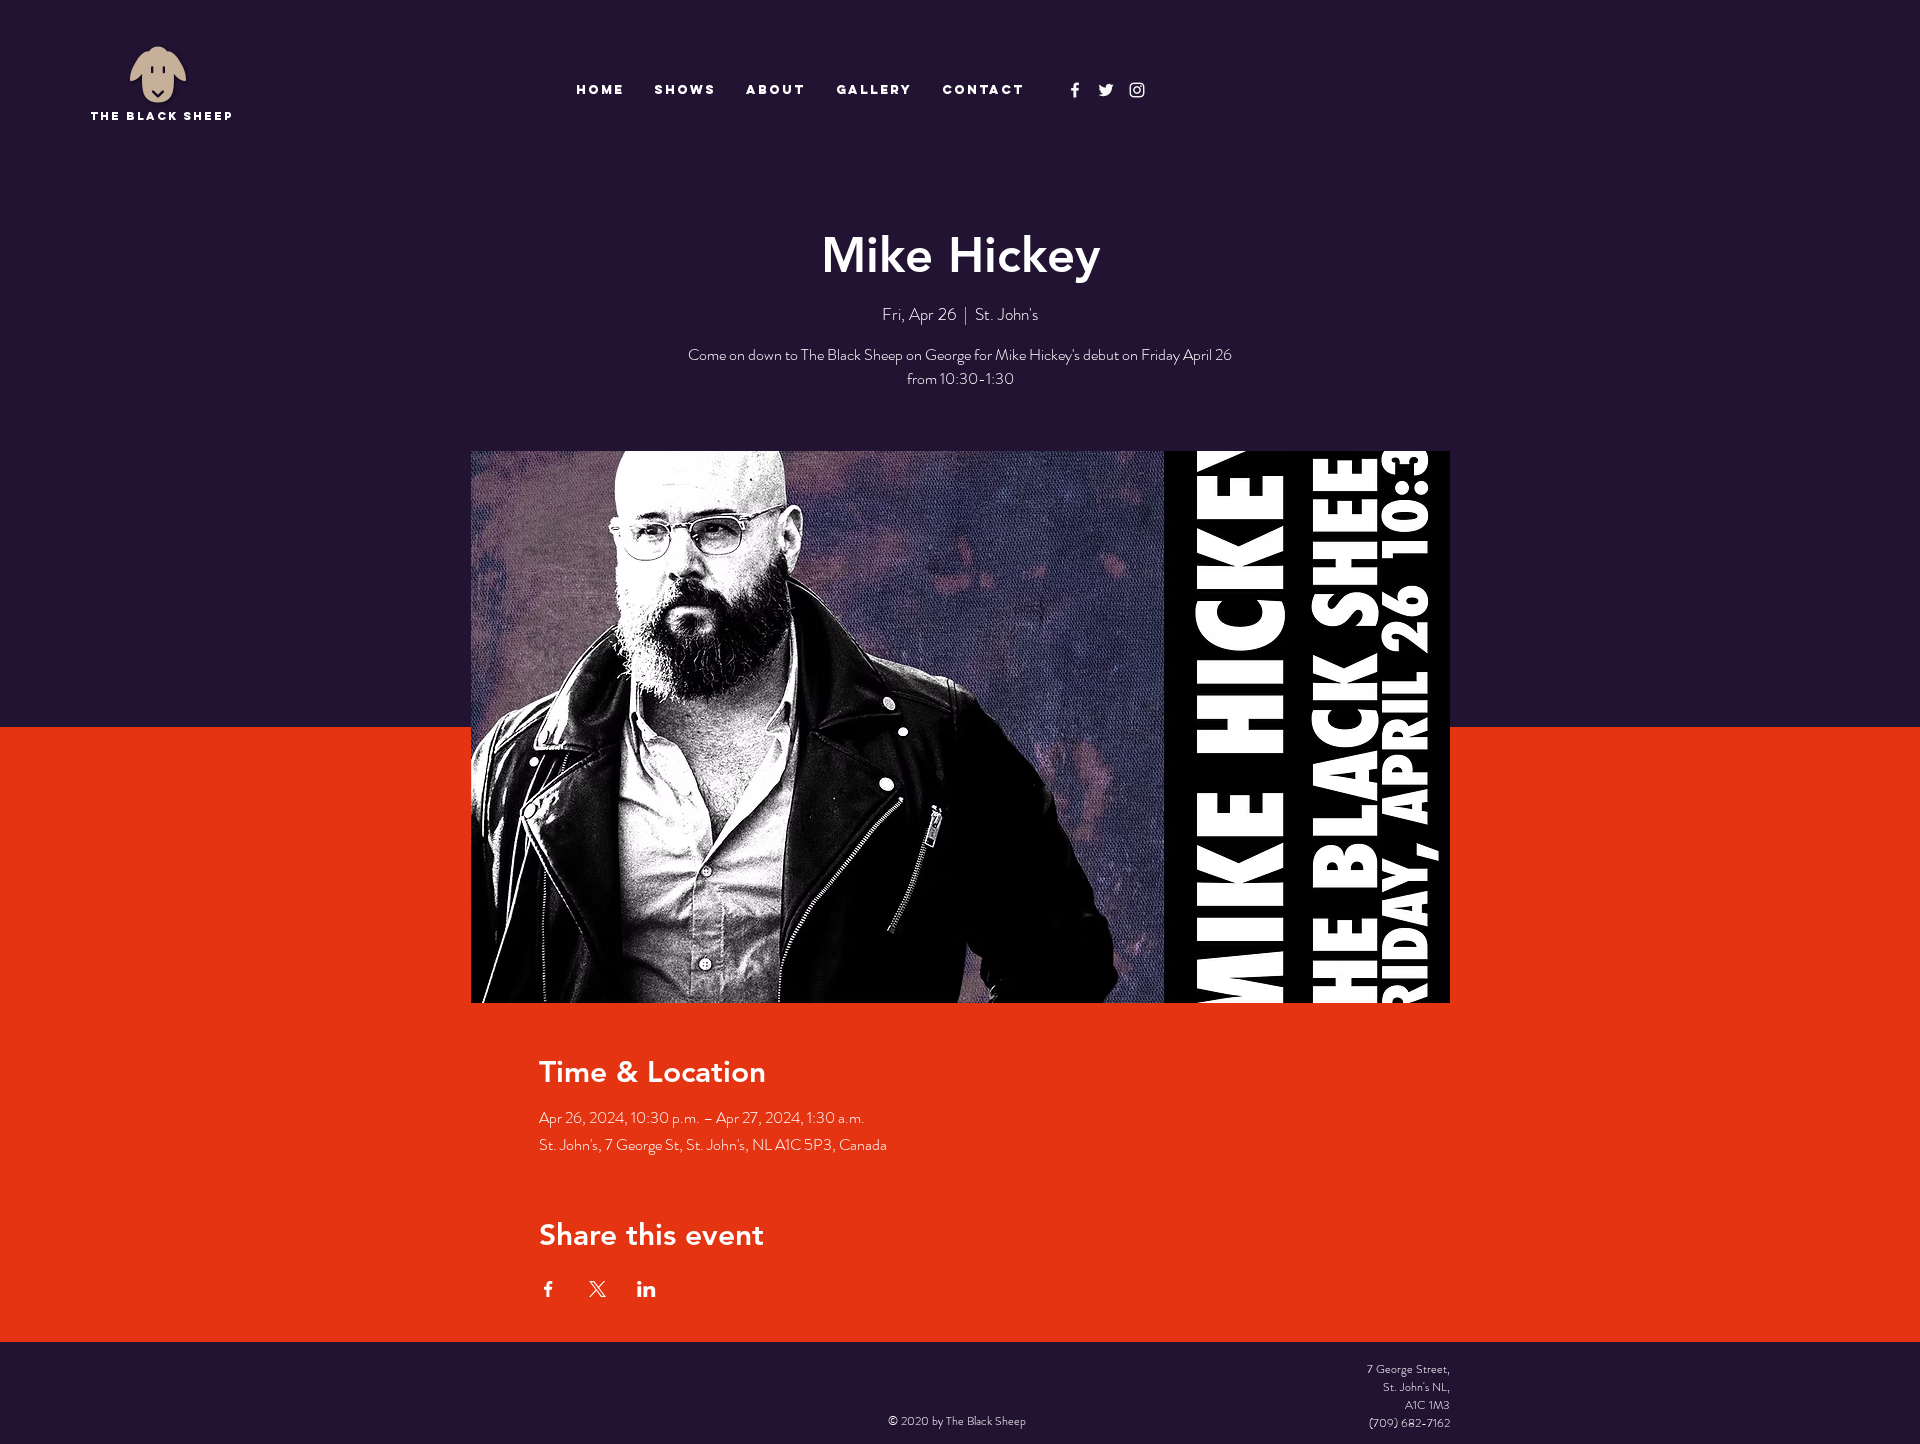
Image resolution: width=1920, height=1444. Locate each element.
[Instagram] (1137, 90)
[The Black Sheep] (1106, 90)
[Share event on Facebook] (548, 1289)
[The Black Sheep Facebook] (1075, 90)
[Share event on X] (597, 1289)
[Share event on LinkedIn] (646, 1289)
